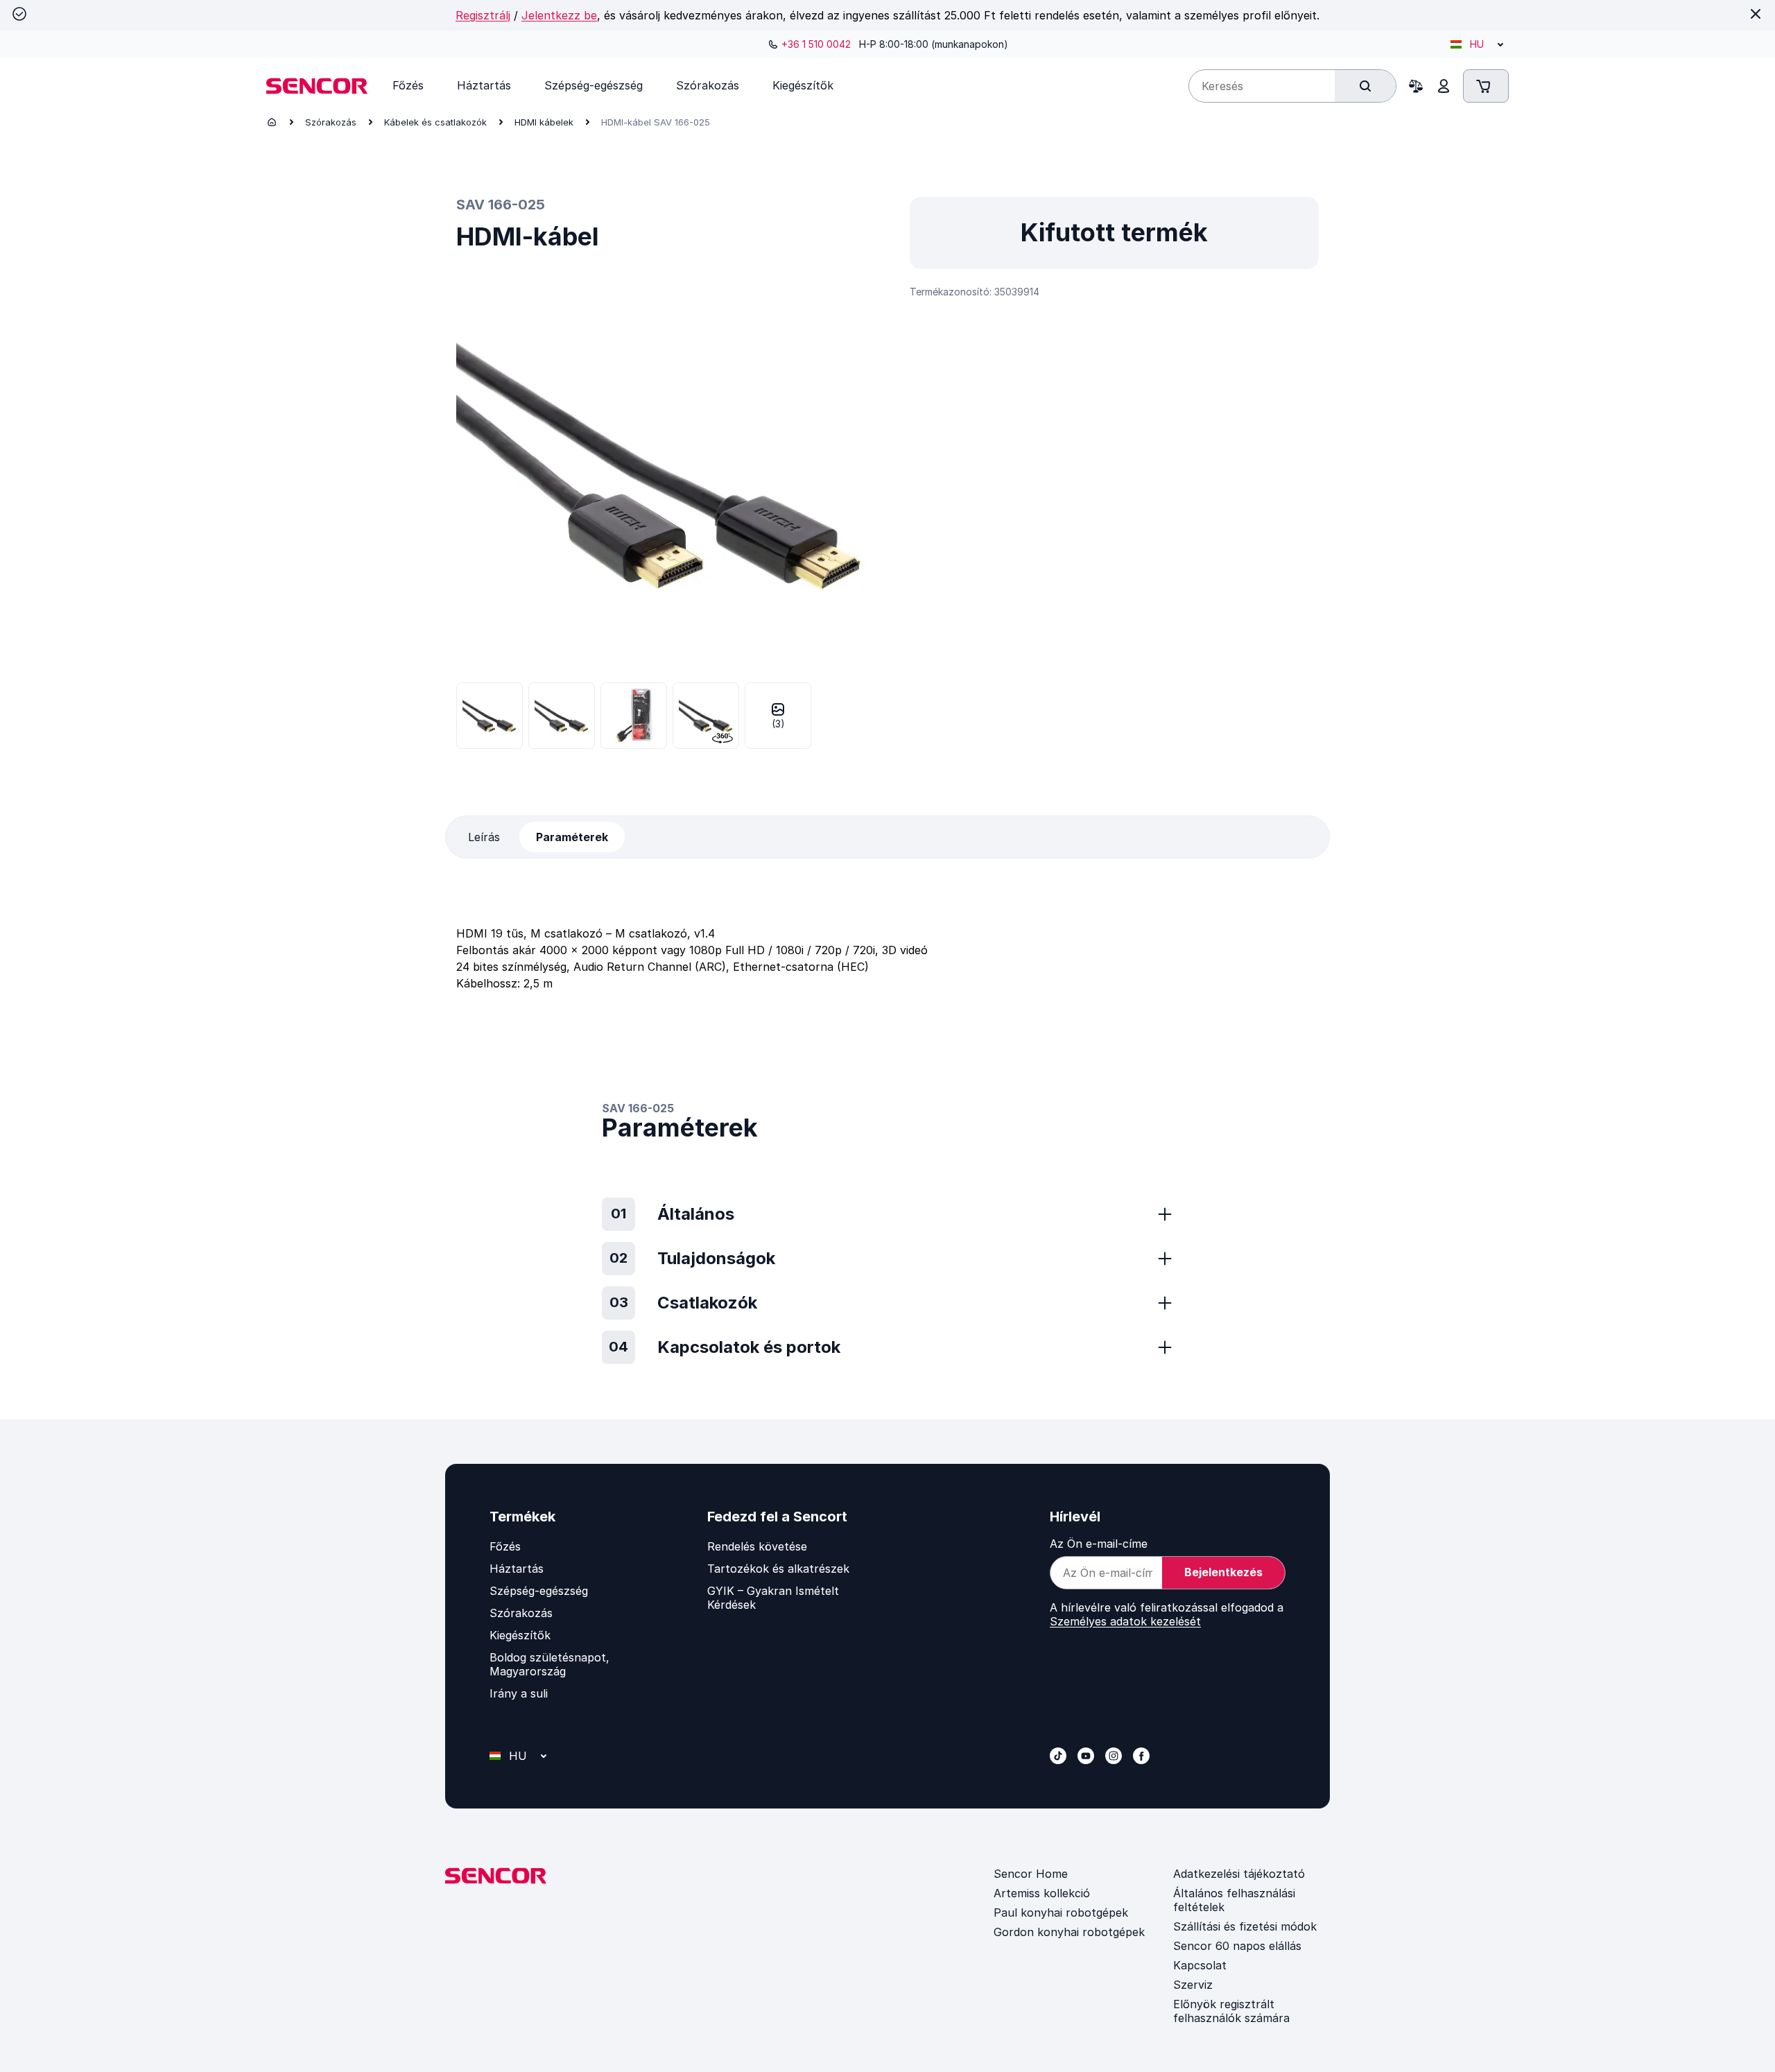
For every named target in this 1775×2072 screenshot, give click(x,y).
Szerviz (1193, 1985)
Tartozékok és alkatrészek (778, 1569)
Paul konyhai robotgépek (1061, 1913)
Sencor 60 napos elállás (1237, 1946)
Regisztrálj (483, 15)
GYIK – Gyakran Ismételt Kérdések (773, 1598)
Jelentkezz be (559, 15)
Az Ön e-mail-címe (1099, 1544)
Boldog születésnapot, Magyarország (549, 1664)
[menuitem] (408, 85)
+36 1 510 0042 (816, 44)
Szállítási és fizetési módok (1245, 1926)
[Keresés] (1365, 86)
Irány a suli (519, 1693)
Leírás (484, 837)
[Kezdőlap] (272, 122)
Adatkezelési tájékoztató (1239, 1874)
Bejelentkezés (1223, 1572)
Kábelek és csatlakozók (435, 122)
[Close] (1756, 14)
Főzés (505, 1546)
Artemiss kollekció (1042, 1893)
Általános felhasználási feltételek (1234, 1900)
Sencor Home (1031, 1874)
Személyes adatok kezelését (1125, 1621)
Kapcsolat (1200, 1965)
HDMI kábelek (544, 122)
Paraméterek (572, 837)
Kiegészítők (520, 1635)
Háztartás (517, 1569)
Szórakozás (331, 122)
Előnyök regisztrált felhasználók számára (1231, 2011)
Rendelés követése (757, 1546)
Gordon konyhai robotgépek (1069, 1932)
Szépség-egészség (539, 1591)
